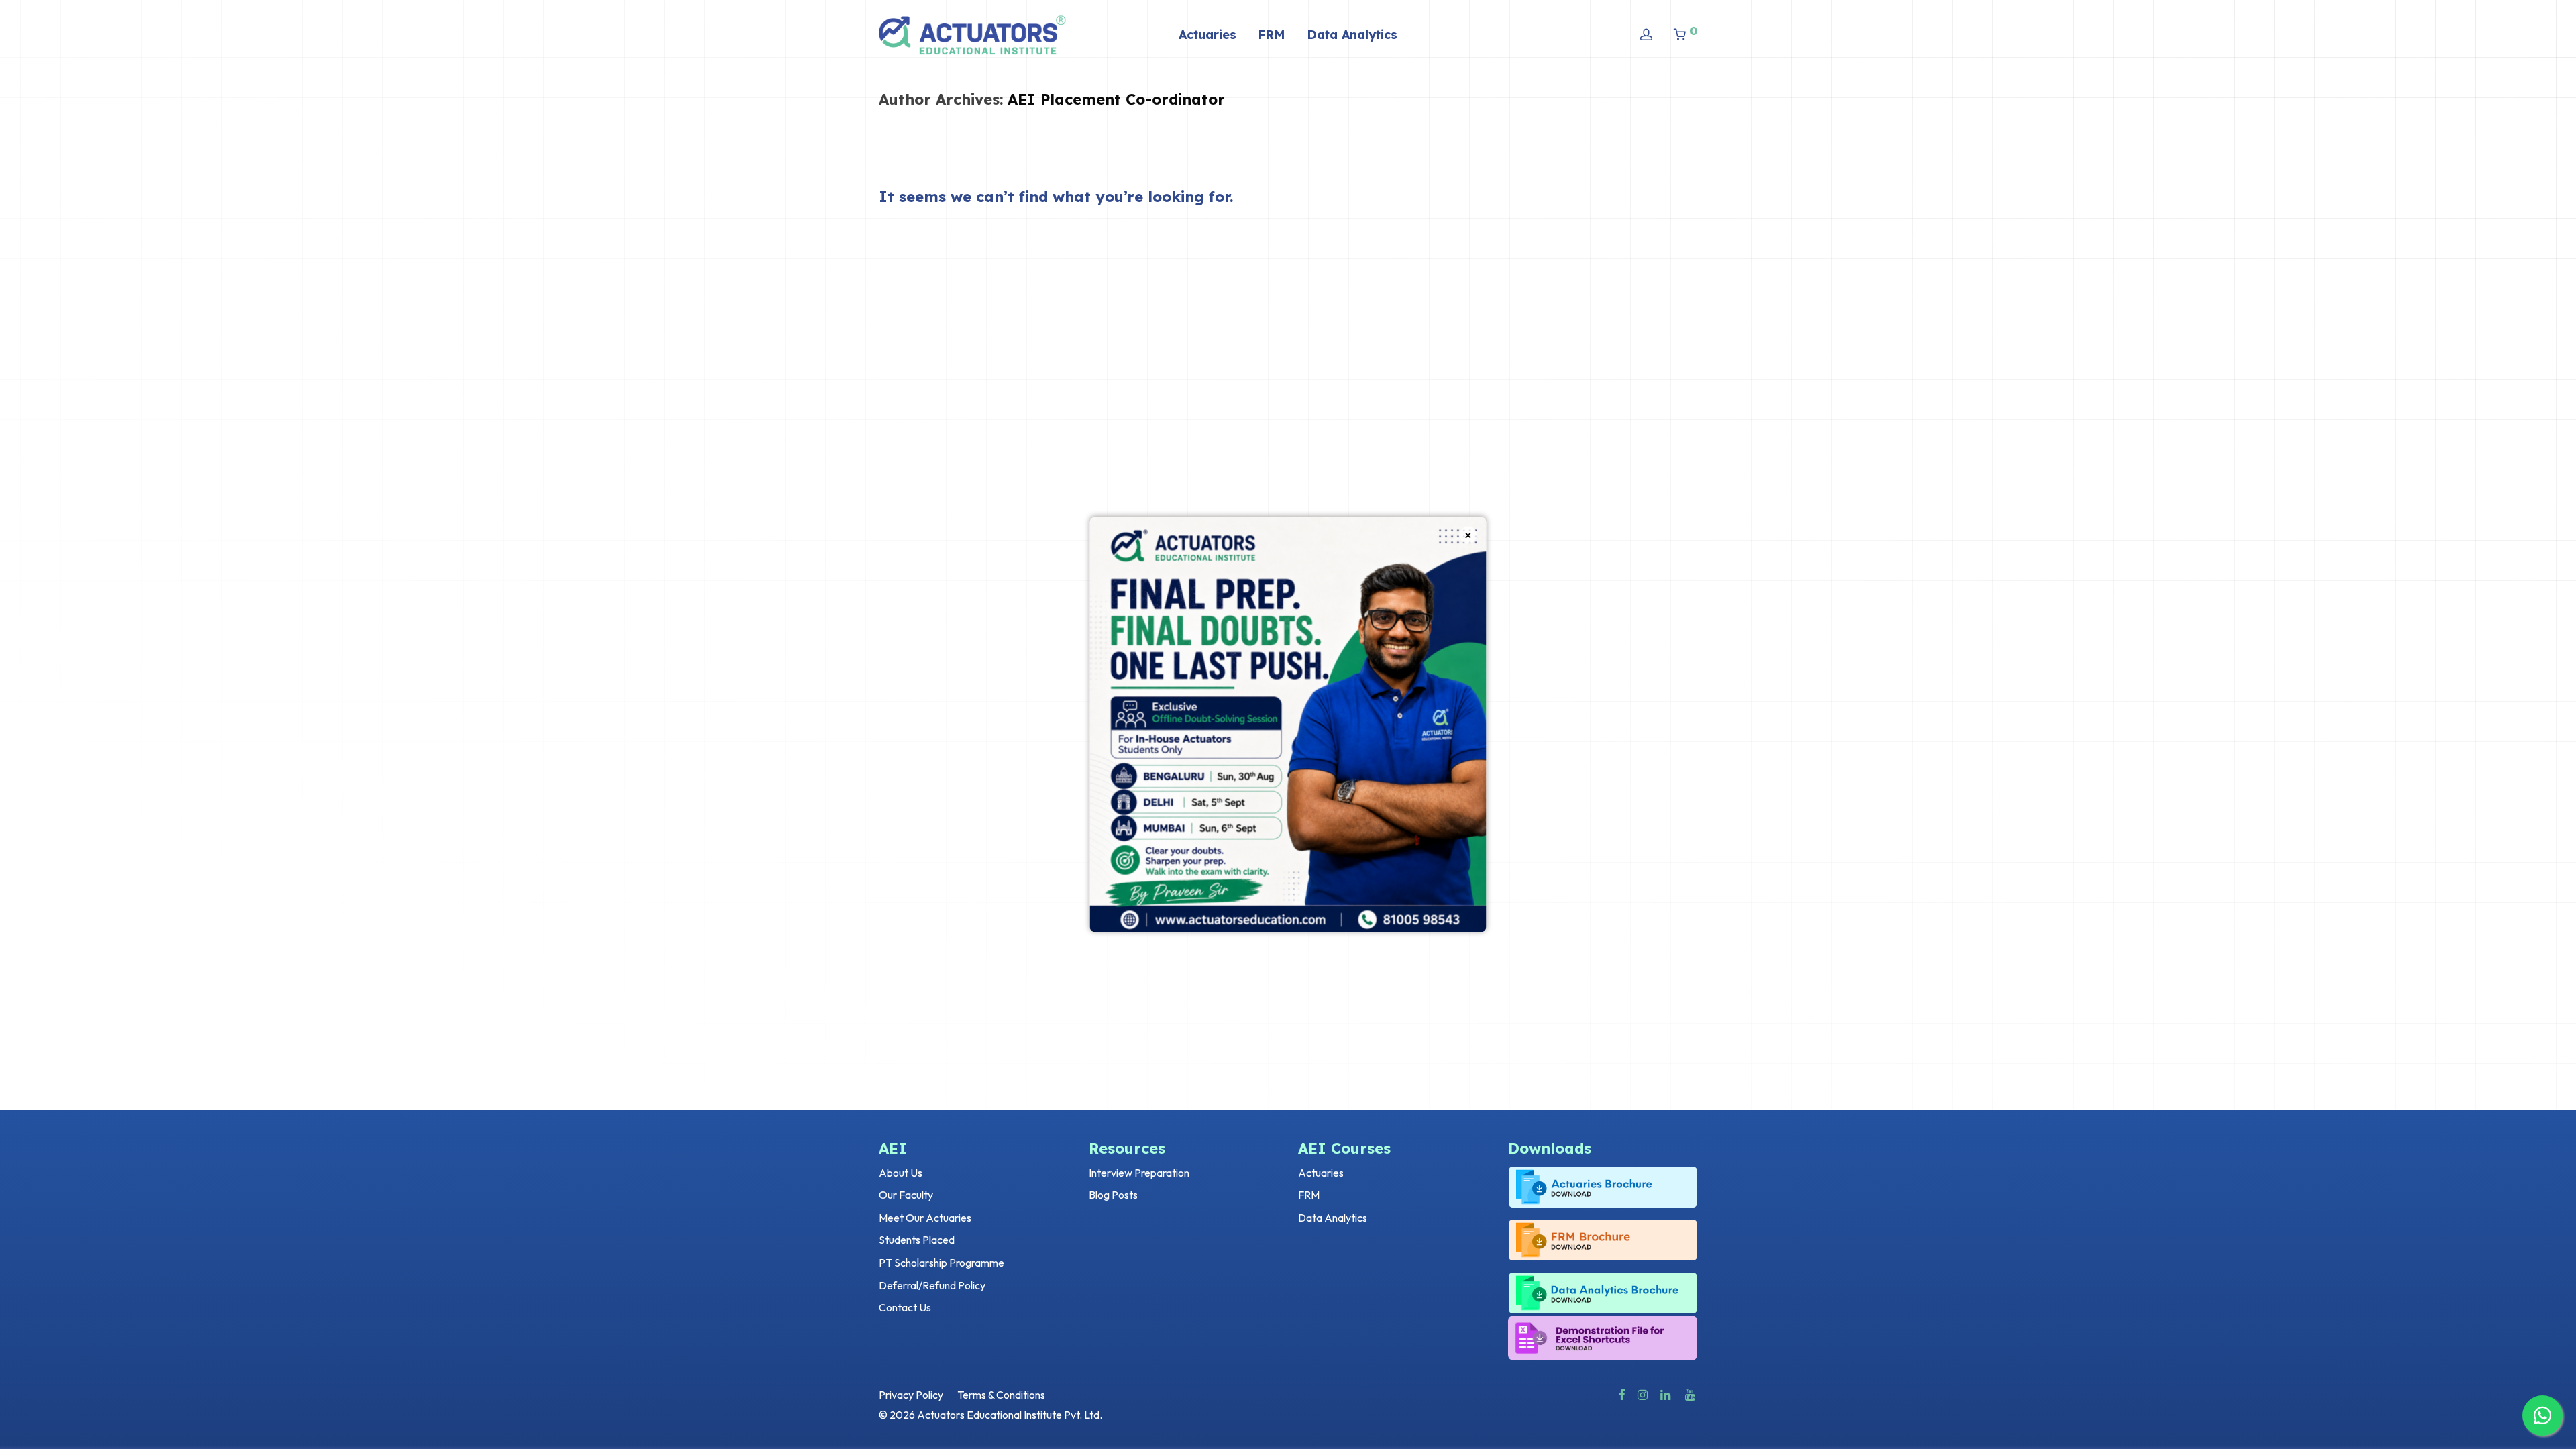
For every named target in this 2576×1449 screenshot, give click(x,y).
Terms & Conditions (1001, 1395)
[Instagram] (1643, 1393)
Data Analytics (1352, 35)
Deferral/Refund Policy (932, 1285)
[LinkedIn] (1666, 1393)
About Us (901, 1173)
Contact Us (905, 1307)
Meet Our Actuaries (925, 1218)
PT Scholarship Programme (942, 1263)
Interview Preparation (1139, 1173)
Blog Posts (1113, 1195)
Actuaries (1207, 35)
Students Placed (917, 1240)
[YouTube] (1691, 1393)
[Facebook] (1621, 1393)
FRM (1272, 35)
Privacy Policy (911, 1395)
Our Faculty (906, 1195)
